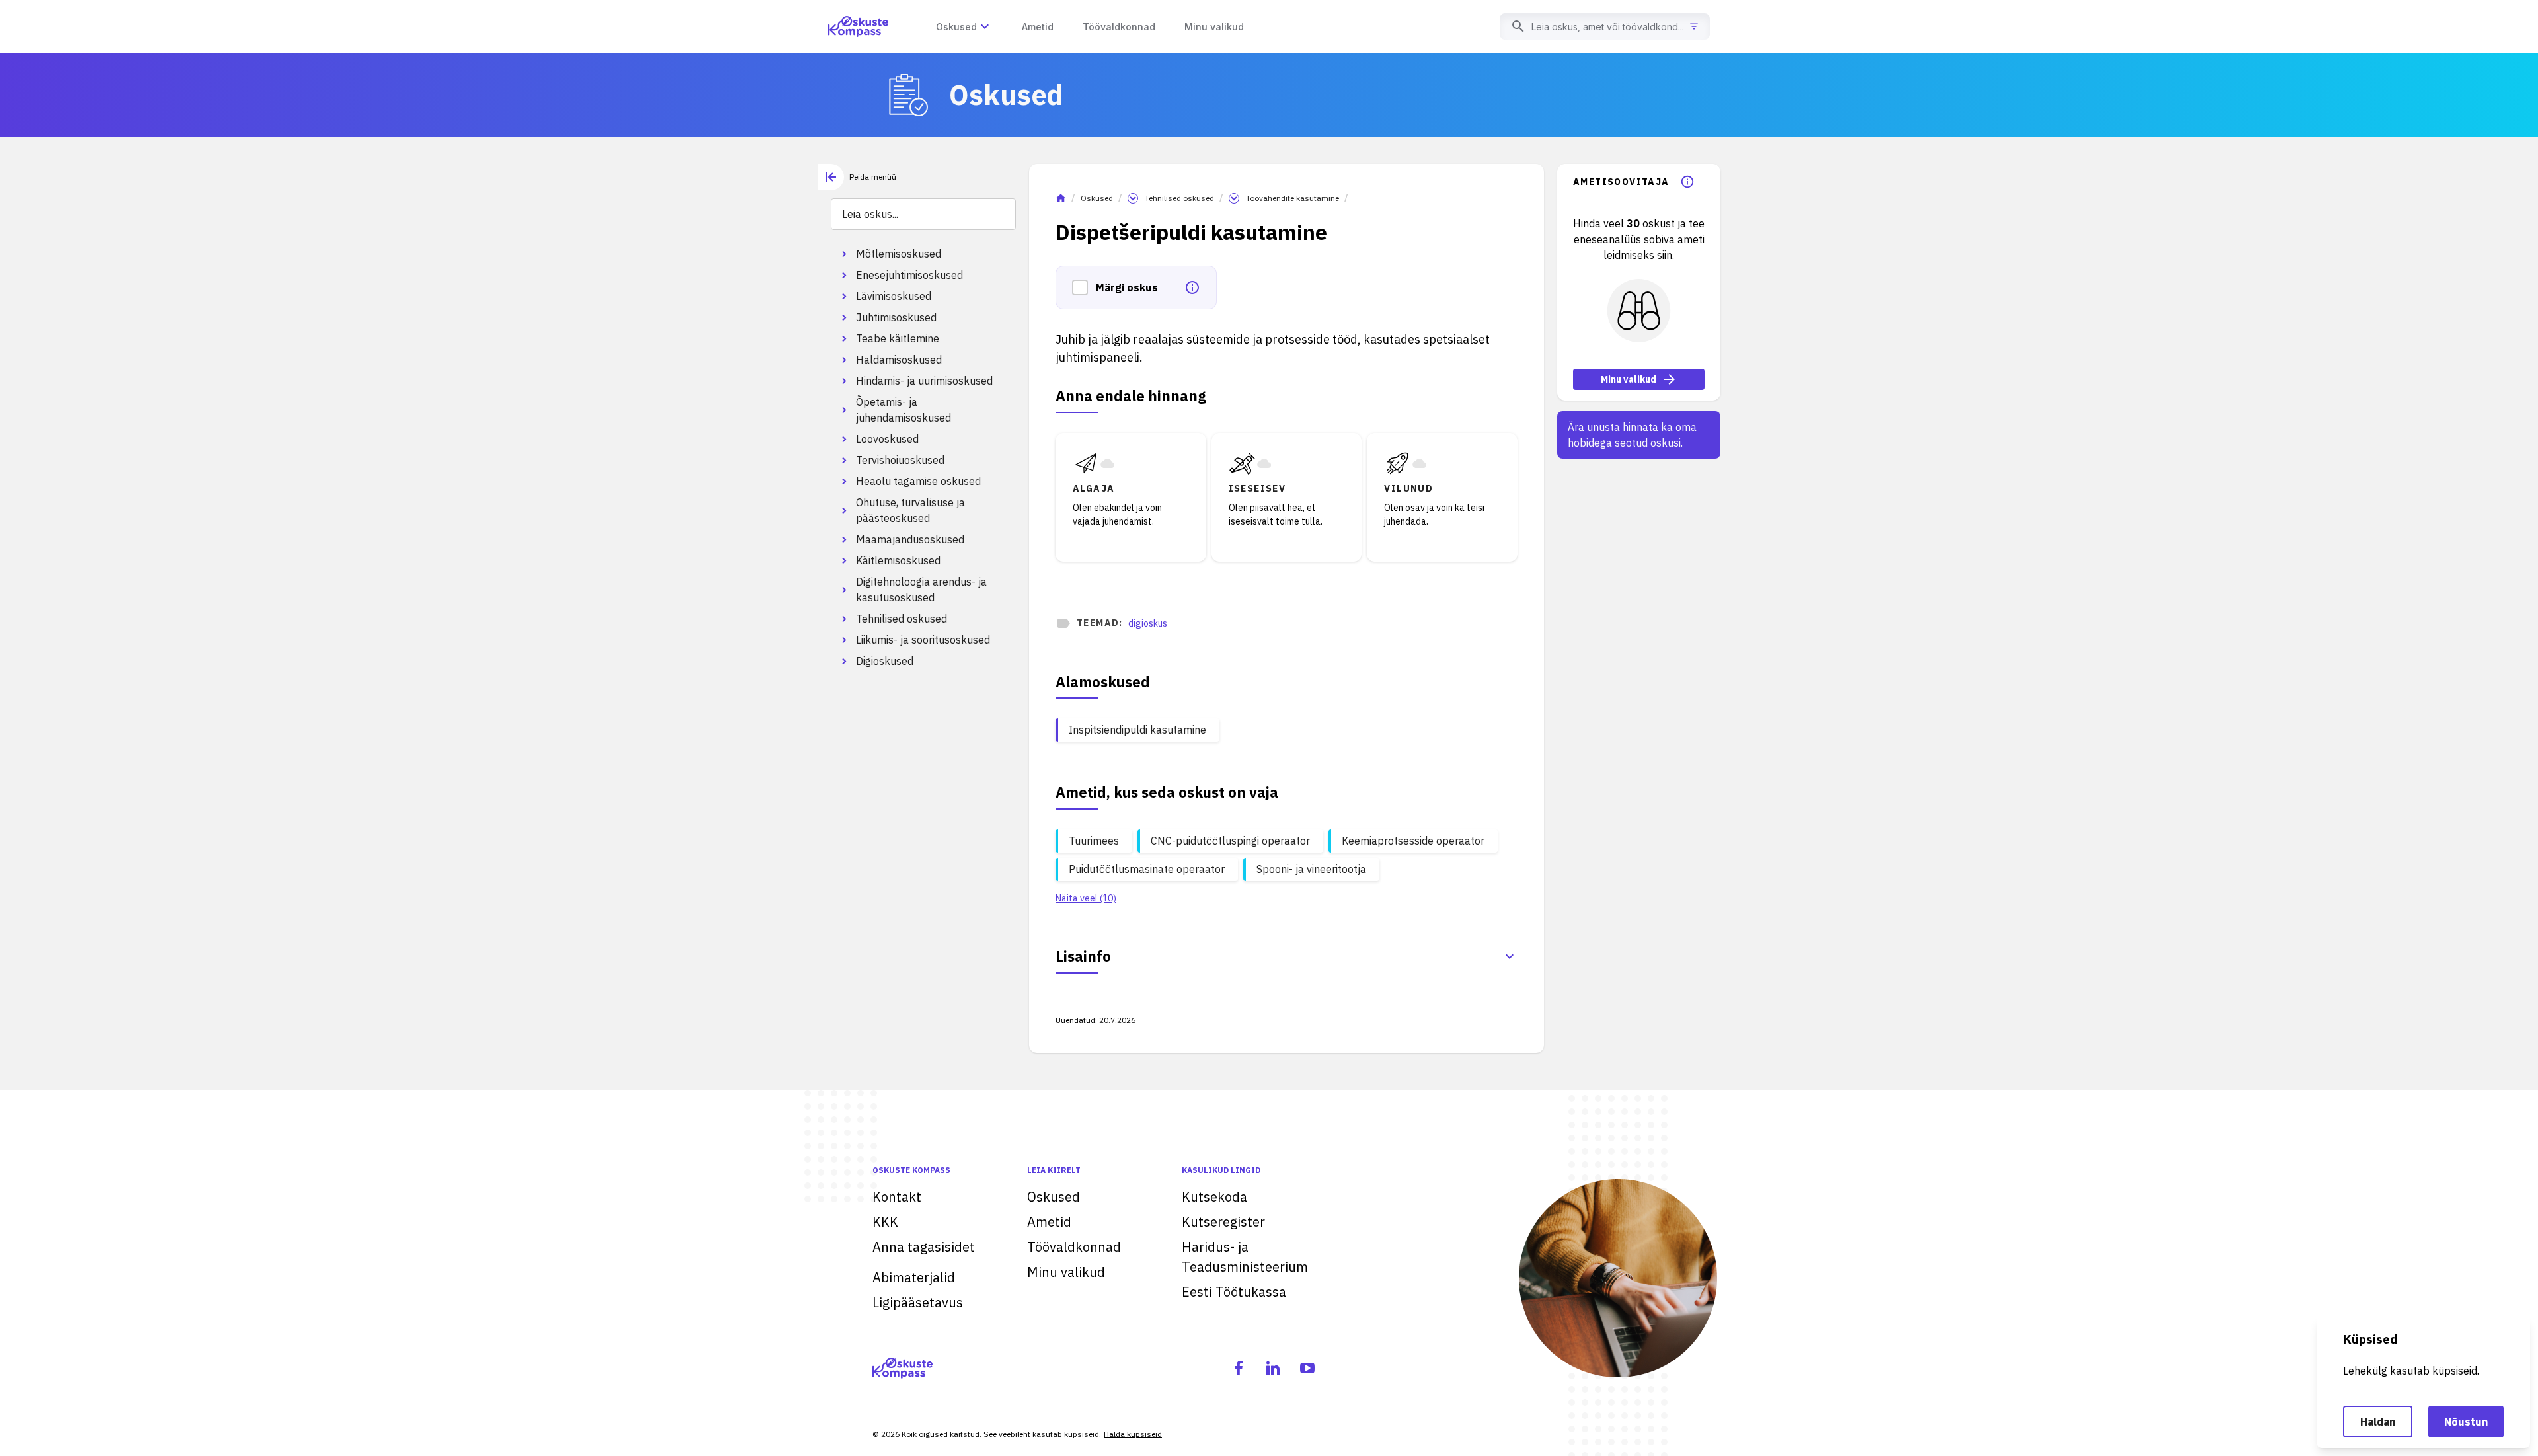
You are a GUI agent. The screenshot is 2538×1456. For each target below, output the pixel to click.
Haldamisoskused (899, 360)
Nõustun (2466, 1422)
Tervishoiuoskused (900, 460)
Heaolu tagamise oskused (918, 481)
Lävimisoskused (894, 296)
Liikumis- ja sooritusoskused (923, 640)
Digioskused (885, 661)
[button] (1084, 287)
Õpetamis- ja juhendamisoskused (904, 410)
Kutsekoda (1214, 1197)
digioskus (1148, 623)
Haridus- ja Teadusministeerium (1245, 1257)
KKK (885, 1222)
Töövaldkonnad (1074, 1247)
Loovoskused (887, 439)
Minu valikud (1629, 379)
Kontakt (897, 1197)
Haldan (2378, 1422)
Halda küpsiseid (1133, 1434)
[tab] (857, 177)
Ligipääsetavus (918, 1302)
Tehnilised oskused (902, 619)
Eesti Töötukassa (1234, 1292)
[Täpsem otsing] (1694, 26)
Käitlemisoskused (898, 560)
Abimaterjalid (914, 1277)
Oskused (1097, 198)
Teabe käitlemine (898, 338)
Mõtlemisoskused (899, 254)
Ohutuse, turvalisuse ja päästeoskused (910, 510)
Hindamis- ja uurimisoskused (924, 381)
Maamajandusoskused (910, 539)
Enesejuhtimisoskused (909, 275)
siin (1665, 255)
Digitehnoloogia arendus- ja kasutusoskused (921, 590)
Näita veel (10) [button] (1086, 898)
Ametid (1049, 1222)
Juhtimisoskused (896, 317)
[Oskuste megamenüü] (985, 26)
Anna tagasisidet (924, 1247)
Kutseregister (1223, 1222)
